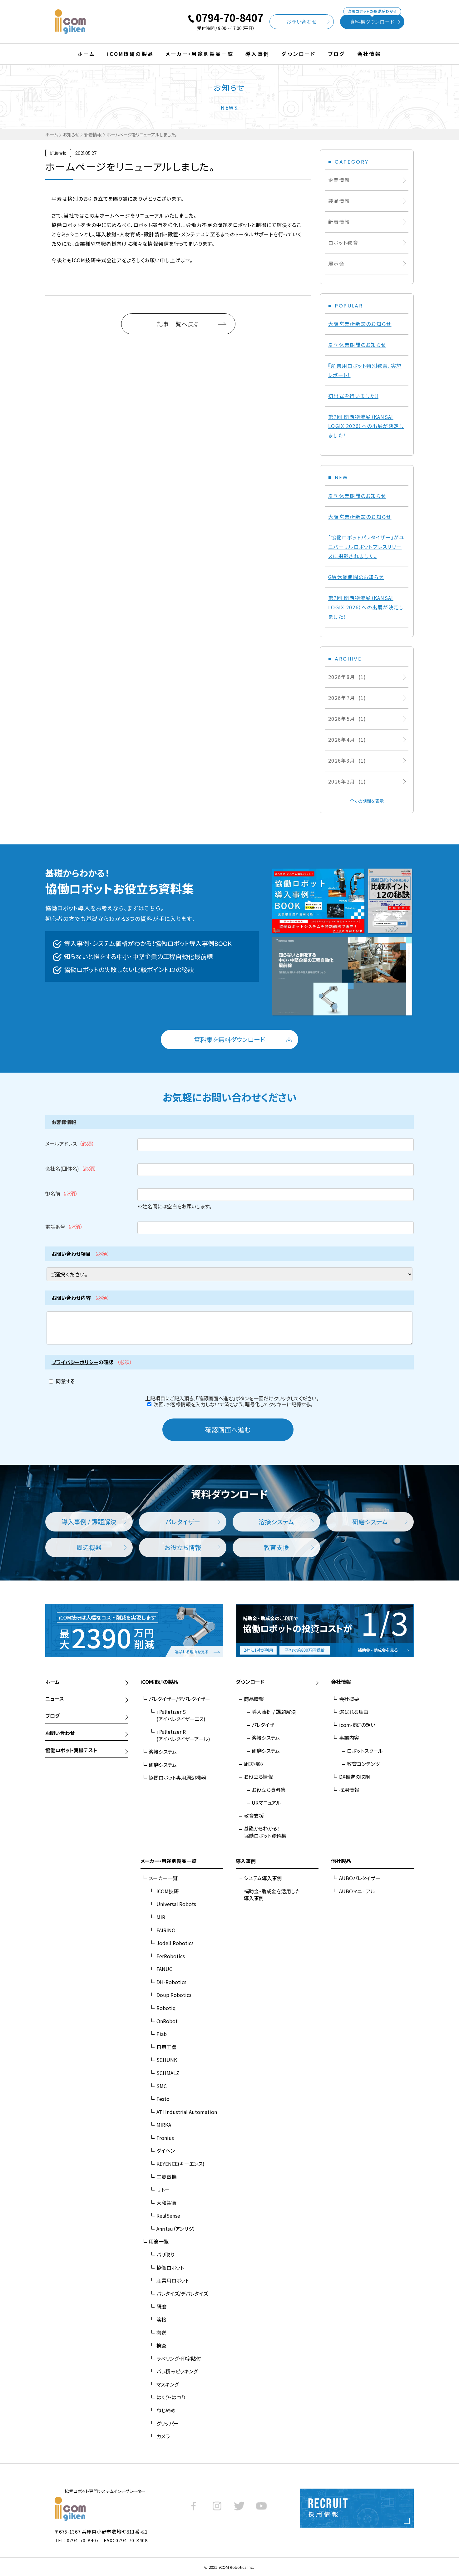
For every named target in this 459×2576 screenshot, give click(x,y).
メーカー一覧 (163, 1878)
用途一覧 (159, 2241)
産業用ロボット (173, 2280)
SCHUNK (167, 2060)
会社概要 (349, 1699)
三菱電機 (166, 2177)
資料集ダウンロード (372, 20)
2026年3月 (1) (347, 760)
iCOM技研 (168, 1891)
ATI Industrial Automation (187, 2112)
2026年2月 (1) (347, 781)
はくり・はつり (171, 2397)
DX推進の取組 (355, 1777)
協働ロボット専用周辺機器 (177, 1777)
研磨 (161, 2306)
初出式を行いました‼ (353, 396)
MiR (161, 1917)
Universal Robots (176, 1904)
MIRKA (164, 2125)
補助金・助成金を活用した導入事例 (272, 1895)
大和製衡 (166, 2203)
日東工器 (166, 2047)
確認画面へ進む (228, 1430)
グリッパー (168, 2423)
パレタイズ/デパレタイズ (182, 2293)
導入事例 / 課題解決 (274, 1712)
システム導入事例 (263, 1878)
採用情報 (349, 1790)
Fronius (165, 2138)
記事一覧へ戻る (178, 324)
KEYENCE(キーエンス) (180, 2164)
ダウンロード (299, 54)
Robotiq (166, 2008)
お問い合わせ (302, 22)
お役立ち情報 (258, 1777)
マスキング (168, 2384)
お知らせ (71, 134)
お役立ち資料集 (269, 1790)
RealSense (168, 2215)
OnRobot (167, 2021)
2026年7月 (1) (347, 698)
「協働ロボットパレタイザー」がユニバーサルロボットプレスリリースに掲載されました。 (366, 547)
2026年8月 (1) (347, 677)
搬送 (161, 2333)
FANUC (164, 1969)
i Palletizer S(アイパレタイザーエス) (181, 1715)
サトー (163, 2190)
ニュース (55, 1698)
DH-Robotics (171, 1982)
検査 (161, 2345)
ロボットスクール (365, 1751)
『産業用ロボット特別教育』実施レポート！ (365, 370)
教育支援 (254, 1816)
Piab (162, 2034)
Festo (163, 2099)
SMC (162, 2086)
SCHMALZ (168, 2073)
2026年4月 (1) (347, 740)
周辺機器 (254, 1764)
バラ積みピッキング (177, 2371)
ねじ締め (166, 2410)
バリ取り (165, 2254)
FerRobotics (171, 1956)
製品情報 (339, 201)
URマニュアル (266, 1802)
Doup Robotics (174, 1995)
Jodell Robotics (175, 1943)
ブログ (337, 54)
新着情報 (93, 134)
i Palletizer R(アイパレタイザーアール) (183, 1735)
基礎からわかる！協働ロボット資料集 (265, 1832)
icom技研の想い (357, 1725)
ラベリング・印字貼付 (179, 2358)
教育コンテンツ (363, 1764)
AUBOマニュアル (357, 1891)
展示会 (336, 263)
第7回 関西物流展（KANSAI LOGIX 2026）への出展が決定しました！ (366, 426)
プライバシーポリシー (75, 1362)
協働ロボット (170, 2268)
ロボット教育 (343, 243)
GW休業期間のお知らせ (356, 577)
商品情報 (254, 1699)
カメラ (163, 2436)
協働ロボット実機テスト (71, 1750)
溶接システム (163, 1752)
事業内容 (349, 1738)
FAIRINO (166, 1930)
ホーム (86, 54)
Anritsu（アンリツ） (176, 2229)
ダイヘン (166, 2151)
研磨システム (163, 1765)
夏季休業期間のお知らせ (357, 345)
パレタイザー (265, 1725)
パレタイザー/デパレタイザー (179, 1699)
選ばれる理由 (354, 1712)
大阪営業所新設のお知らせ (360, 324)
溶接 (161, 2319)
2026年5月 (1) (347, 719)
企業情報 (339, 180)
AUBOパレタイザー (360, 1878)
